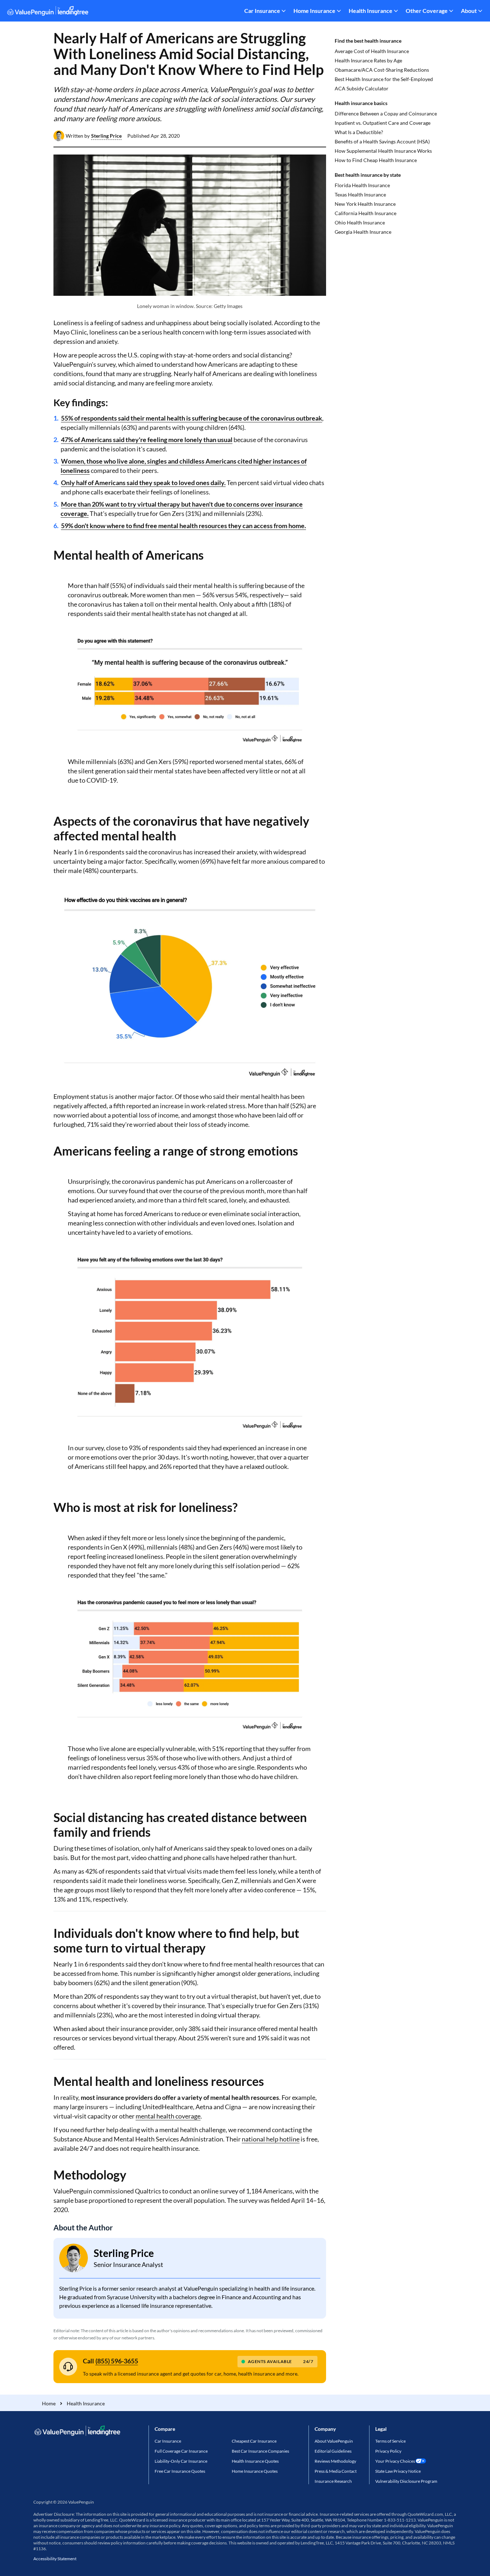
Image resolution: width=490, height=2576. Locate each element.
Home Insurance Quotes (255, 2471)
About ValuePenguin (334, 2441)
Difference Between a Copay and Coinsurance (386, 113)
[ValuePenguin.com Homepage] (48, 12)
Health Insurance (371, 11)
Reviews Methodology (335, 2461)
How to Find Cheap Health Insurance (376, 160)
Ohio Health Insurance (360, 222)
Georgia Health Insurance (363, 232)
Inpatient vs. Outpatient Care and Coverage (383, 123)
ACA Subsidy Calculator (362, 88)
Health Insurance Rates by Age (368, 60)
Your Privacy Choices (395, 2461)
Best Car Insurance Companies (260, 2451)
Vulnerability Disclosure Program (406, 2481)
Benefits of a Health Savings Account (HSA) (382, 141)
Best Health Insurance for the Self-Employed (384, 79)
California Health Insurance (366, 213)
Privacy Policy (388, 2451)
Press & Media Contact (336, 2471)
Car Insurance (262, 11)
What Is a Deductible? (359, 132)
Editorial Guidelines (333, 2451)
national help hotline (271, 2139)
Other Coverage (427, 11)
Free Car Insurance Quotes (180, 2471)
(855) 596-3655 (117, 2361)
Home (49, 2403)
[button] (106, 136)
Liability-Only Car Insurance (181, 2461)
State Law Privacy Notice (398, 2471)
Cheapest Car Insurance (254, 2441)
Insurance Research (333, 2481)
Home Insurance (314, 11)
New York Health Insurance (365, 204)
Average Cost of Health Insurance (372, 51)
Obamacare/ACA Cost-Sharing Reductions (382, 70)
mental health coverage (168, 2116)
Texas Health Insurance (360, 194)
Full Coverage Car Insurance (181, 2451)
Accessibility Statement (55, 2559)
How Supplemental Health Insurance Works (383, 151)
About (469, 11)
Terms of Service (390, 2441)
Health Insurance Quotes (255, 2461)
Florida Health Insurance (362, 185)
